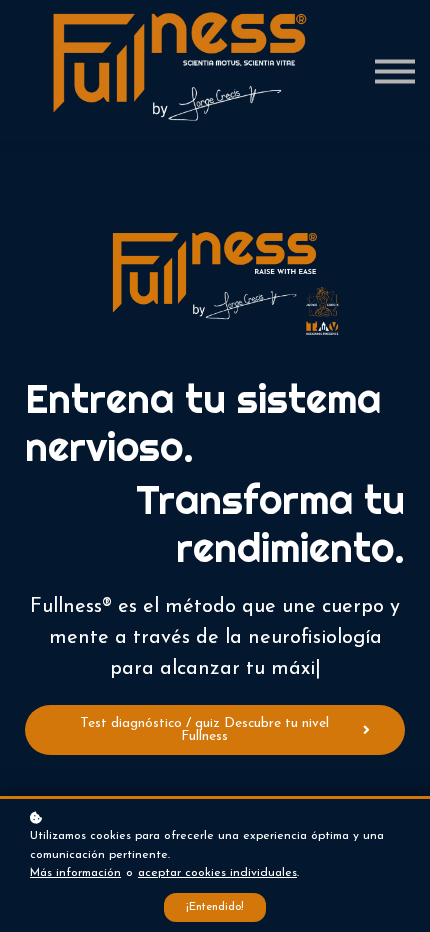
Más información (75, 873)
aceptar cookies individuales (217, 873)
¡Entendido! (215, 907)
